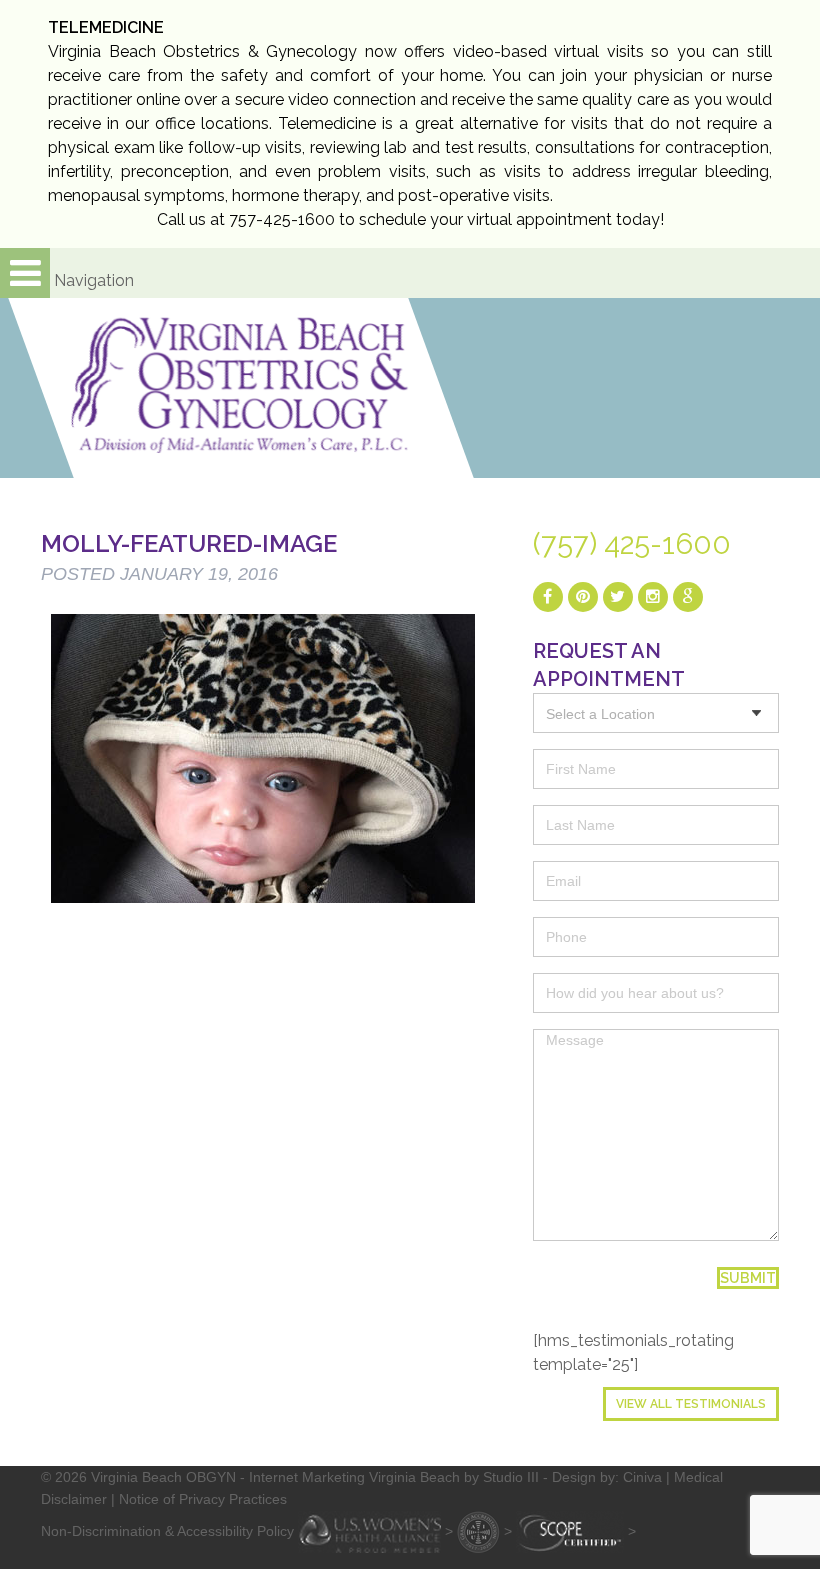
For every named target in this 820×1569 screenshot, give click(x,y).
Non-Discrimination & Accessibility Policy (167, 1531)
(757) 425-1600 (632, 544)
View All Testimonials (691, 1404)
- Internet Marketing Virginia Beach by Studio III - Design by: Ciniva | (457, 1477)
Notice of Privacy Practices (203, 1499)
